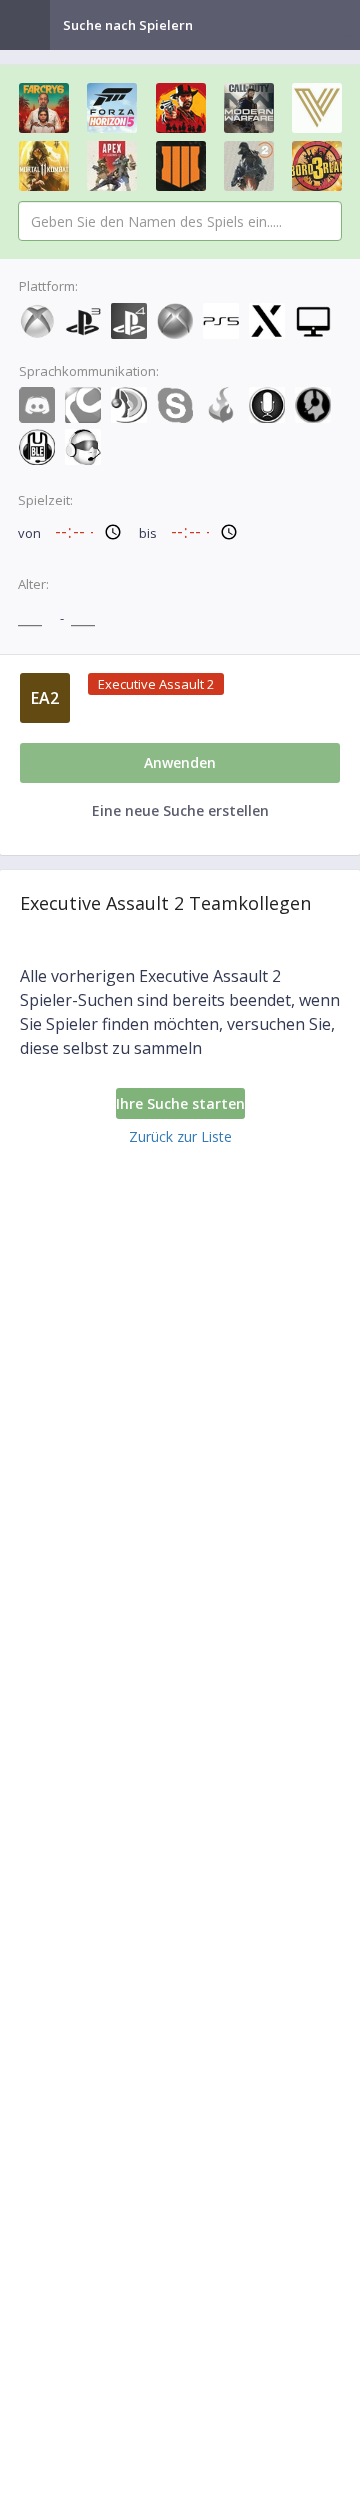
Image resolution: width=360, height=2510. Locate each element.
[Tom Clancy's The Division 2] (249, 166)
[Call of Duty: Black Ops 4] (181, 166)
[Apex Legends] (112, 166)
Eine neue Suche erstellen (180, 810)
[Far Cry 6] (44, 108)
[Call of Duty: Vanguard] (317, 108)
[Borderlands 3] (317, 166)
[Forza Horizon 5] (112, 108)
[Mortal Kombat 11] (44, 166)
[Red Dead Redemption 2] (181, 108)
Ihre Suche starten (180, 1103)
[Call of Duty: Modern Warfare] (249, 108)
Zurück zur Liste (180, 1136)
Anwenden (180, 762)
